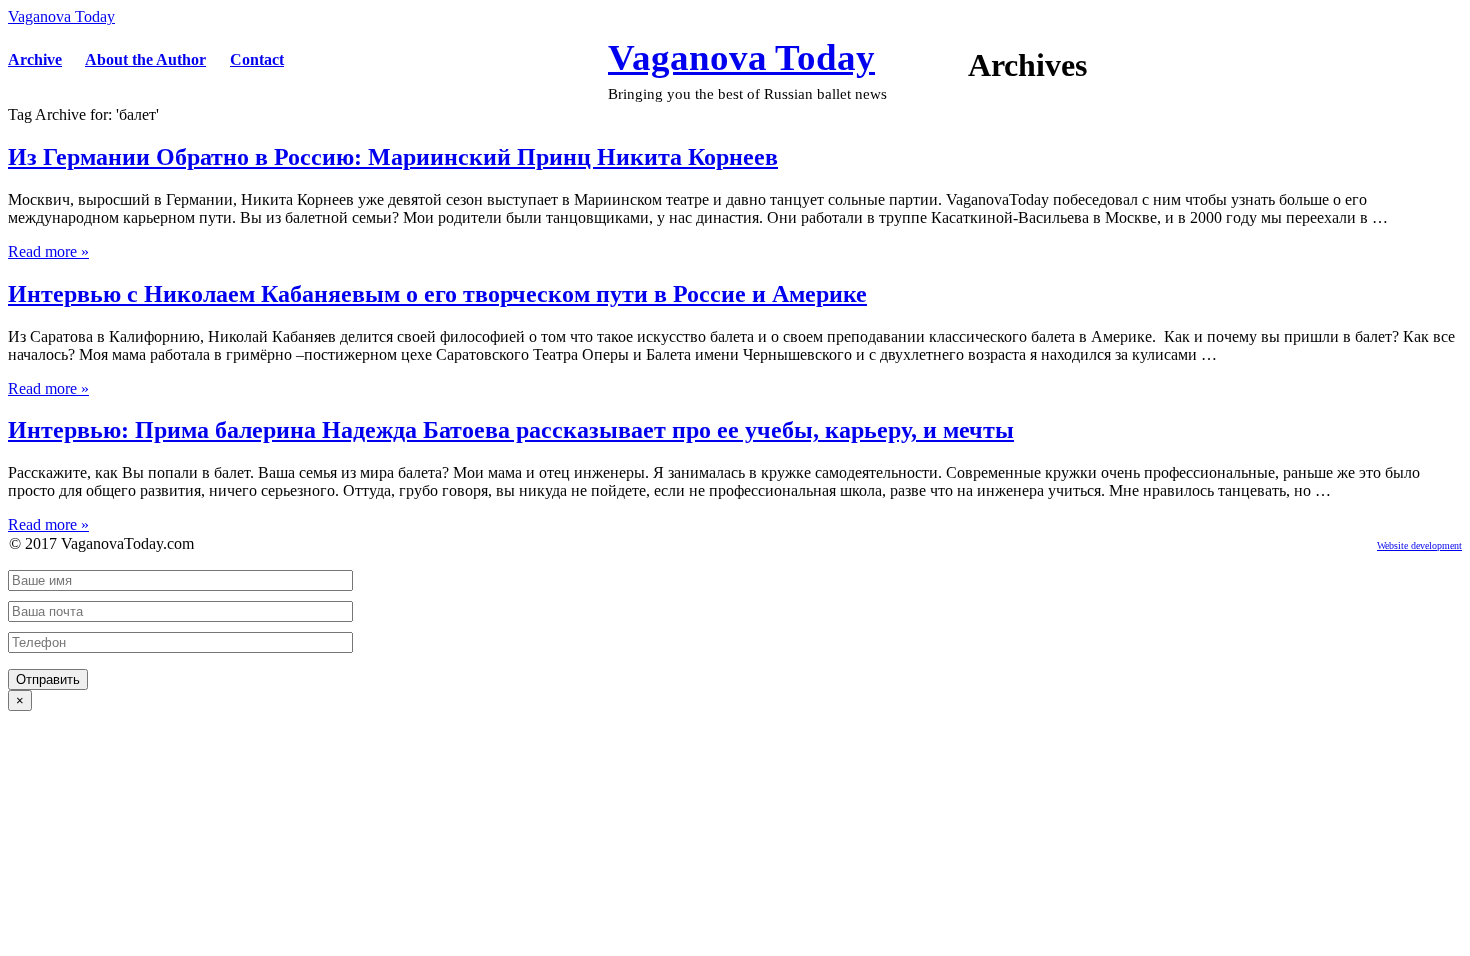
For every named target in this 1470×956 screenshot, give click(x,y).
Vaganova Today (61, 16)
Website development (1419, 545)
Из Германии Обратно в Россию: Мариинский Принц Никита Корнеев (393, 157)
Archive (35, 59)
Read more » (48, 251)
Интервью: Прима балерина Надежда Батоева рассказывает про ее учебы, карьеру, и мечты (511, 430)
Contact (257, 59)
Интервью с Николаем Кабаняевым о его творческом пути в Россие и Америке (437, 294)
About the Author (145, 59)
